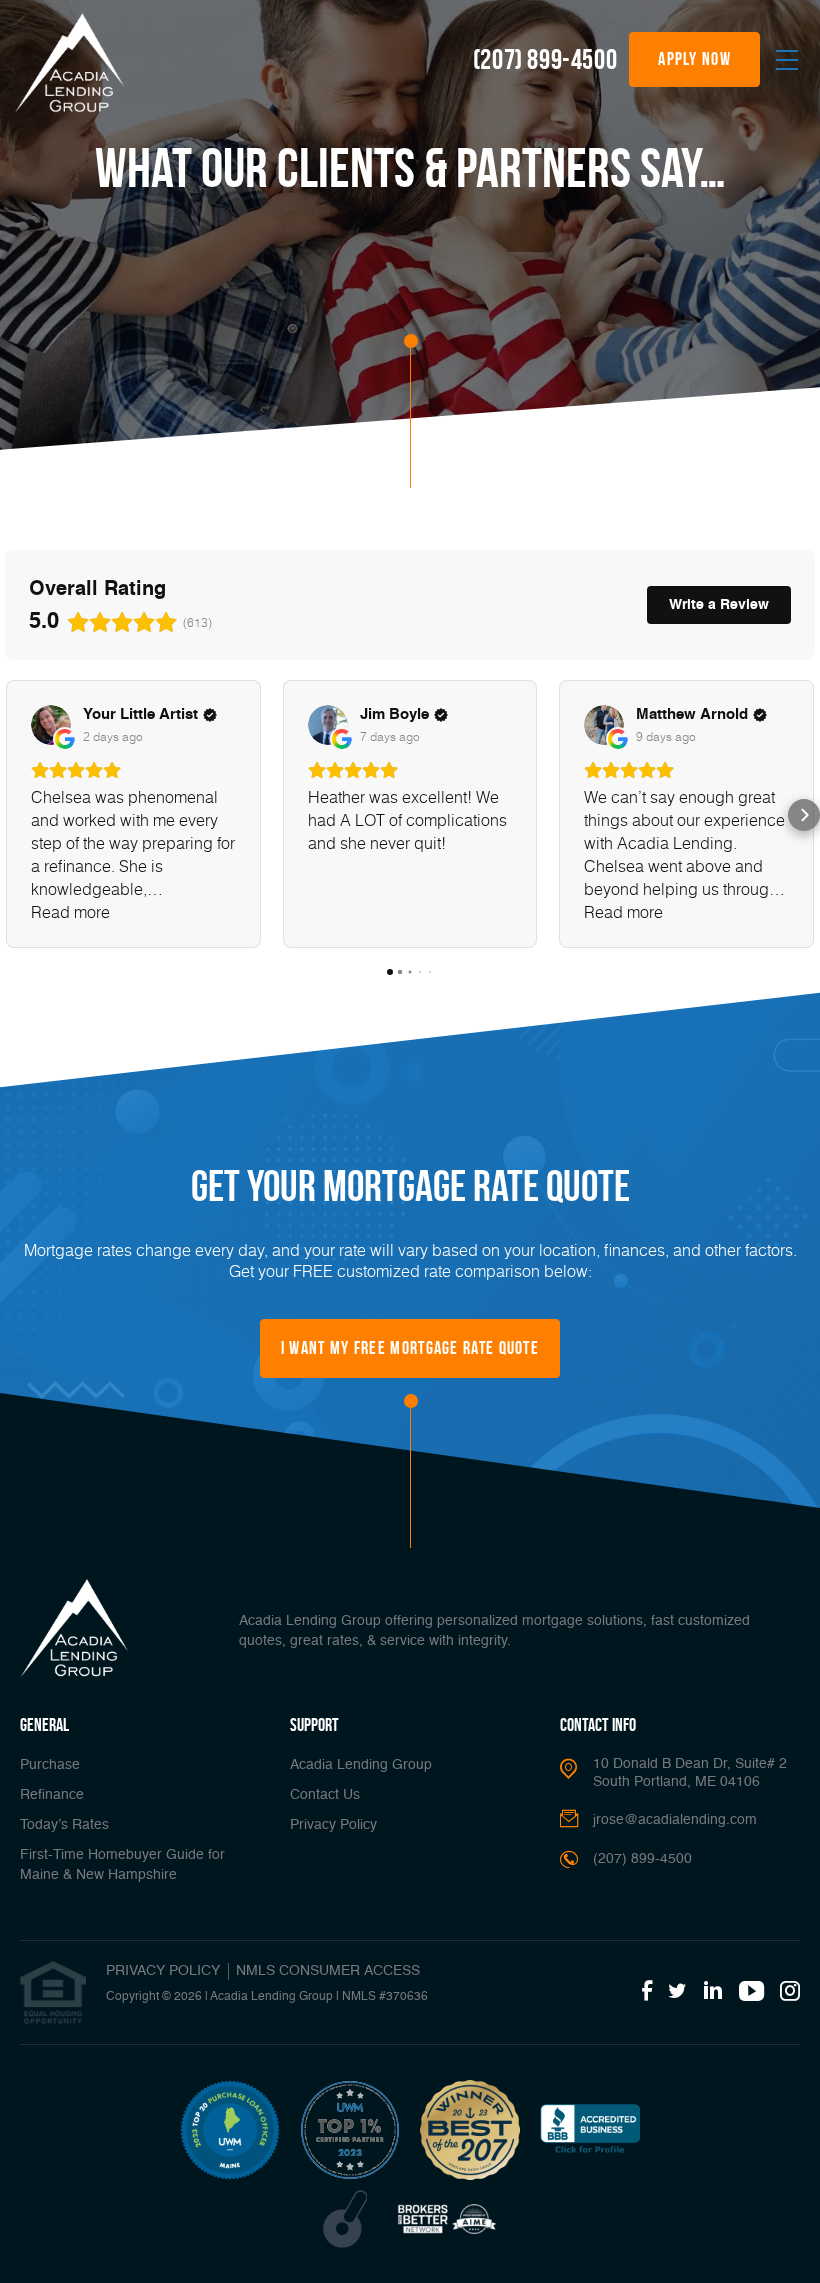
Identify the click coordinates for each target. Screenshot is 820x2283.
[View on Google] (51, 725)
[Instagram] (790, 1992)
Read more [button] (70, 911)
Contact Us (325, 1795)
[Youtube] (751, 1992)
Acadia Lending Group (361, 1765)
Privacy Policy (333, 1825)
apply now (694, 59)
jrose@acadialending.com (675, 1820)
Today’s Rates (64, 1825)
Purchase (50, 1765)
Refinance (52, 1795)
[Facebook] (647, 1992)
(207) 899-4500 (545, 59)
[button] (16, 815)
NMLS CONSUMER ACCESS (328, 1971)
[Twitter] (677, 1992)
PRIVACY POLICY (163, 1971)
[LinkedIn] (713, 1992)
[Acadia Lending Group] (69, 63)
